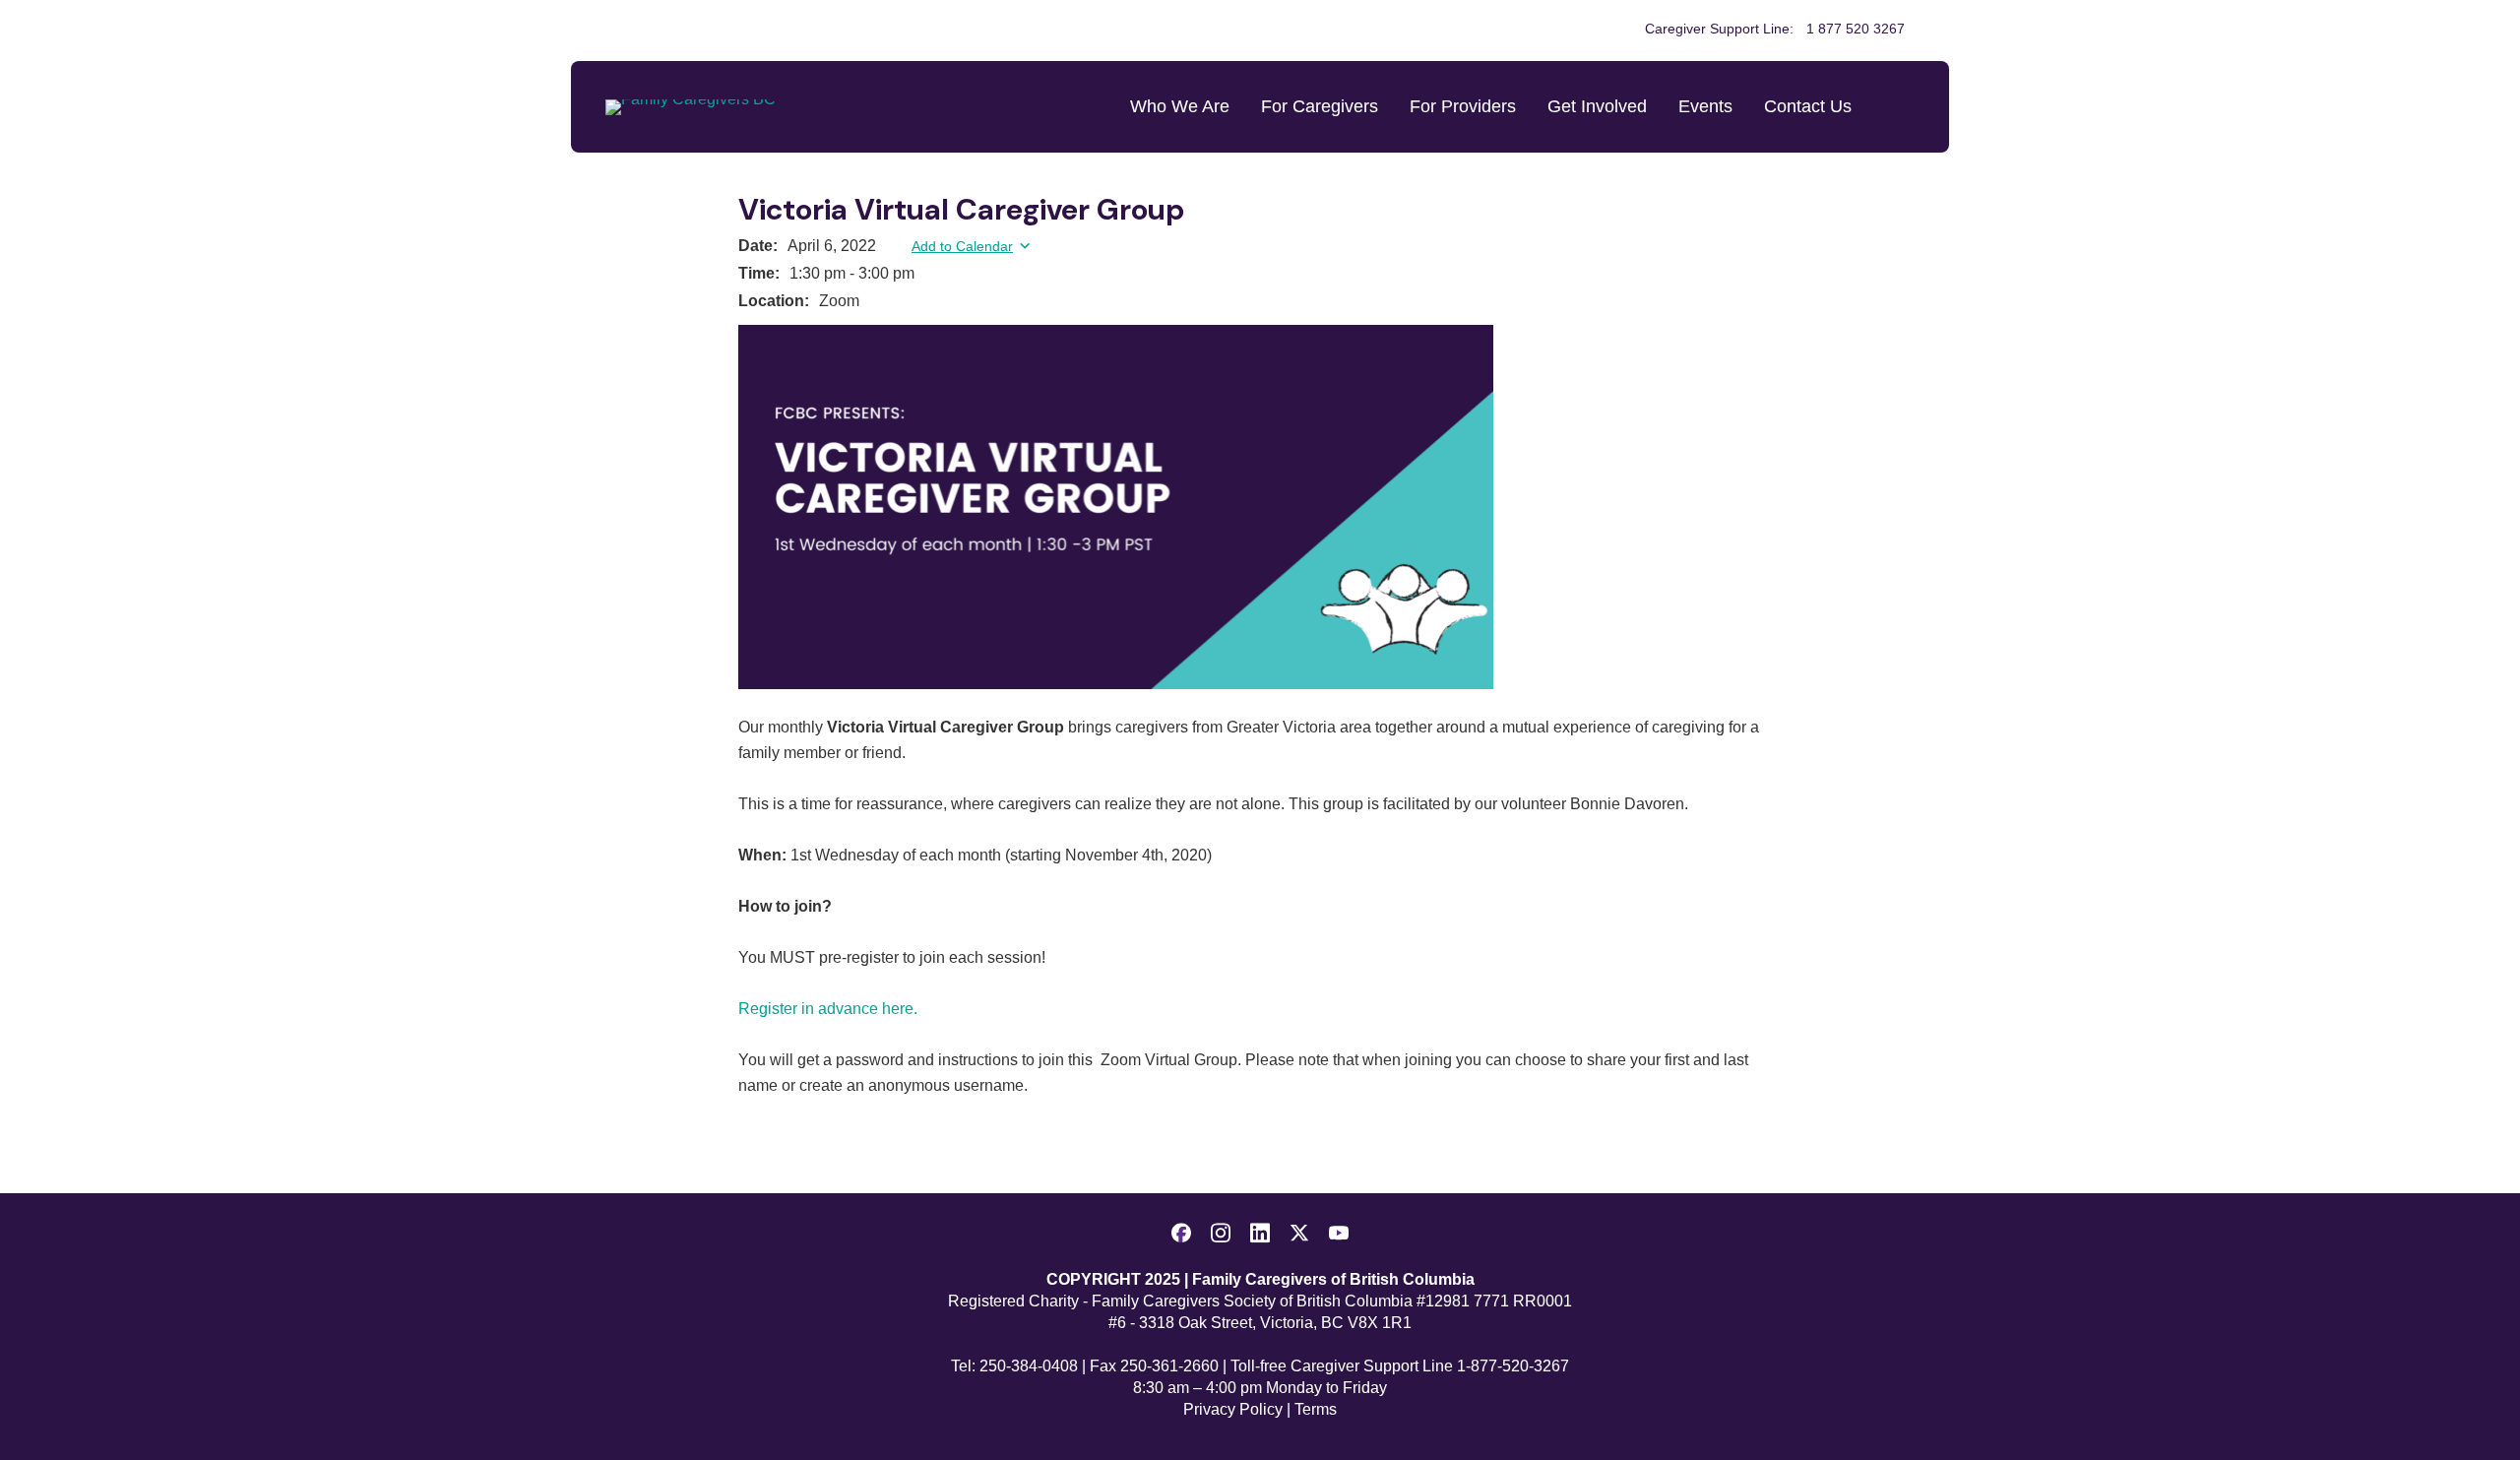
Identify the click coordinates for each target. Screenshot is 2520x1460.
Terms (1316, 1409)
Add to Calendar (962, 246)
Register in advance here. (828, 1009)
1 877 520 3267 (1856, 29)
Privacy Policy (1233, 1409)
